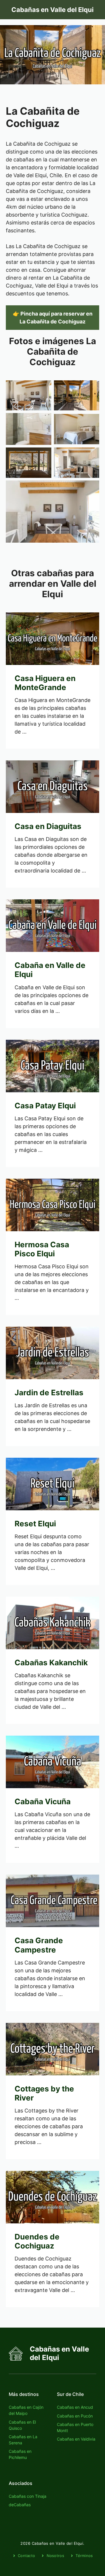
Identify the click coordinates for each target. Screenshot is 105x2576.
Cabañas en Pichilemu (20, 2454)
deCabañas (20, 2505)
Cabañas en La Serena (23, 2440)
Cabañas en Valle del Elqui (52, 10)
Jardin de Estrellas (49, 1392)
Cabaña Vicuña (43, 1801)
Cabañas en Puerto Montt (75, 2427)
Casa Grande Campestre (39, 1945)
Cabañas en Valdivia (76, 2439)
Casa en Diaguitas (48, 826)
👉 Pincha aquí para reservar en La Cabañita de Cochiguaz (53, 318)
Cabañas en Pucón (75, 2416)
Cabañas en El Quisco (22, 2425)
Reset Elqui (35, 1524)
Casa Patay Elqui (45, 1106)
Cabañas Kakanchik (51, 1663)
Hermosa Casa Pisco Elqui (42, 1249)
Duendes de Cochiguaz (37, 2241)
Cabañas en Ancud (75, 2407)
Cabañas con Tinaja (28, 2496)
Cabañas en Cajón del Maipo (26, 2410)
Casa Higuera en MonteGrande (45, 683)
